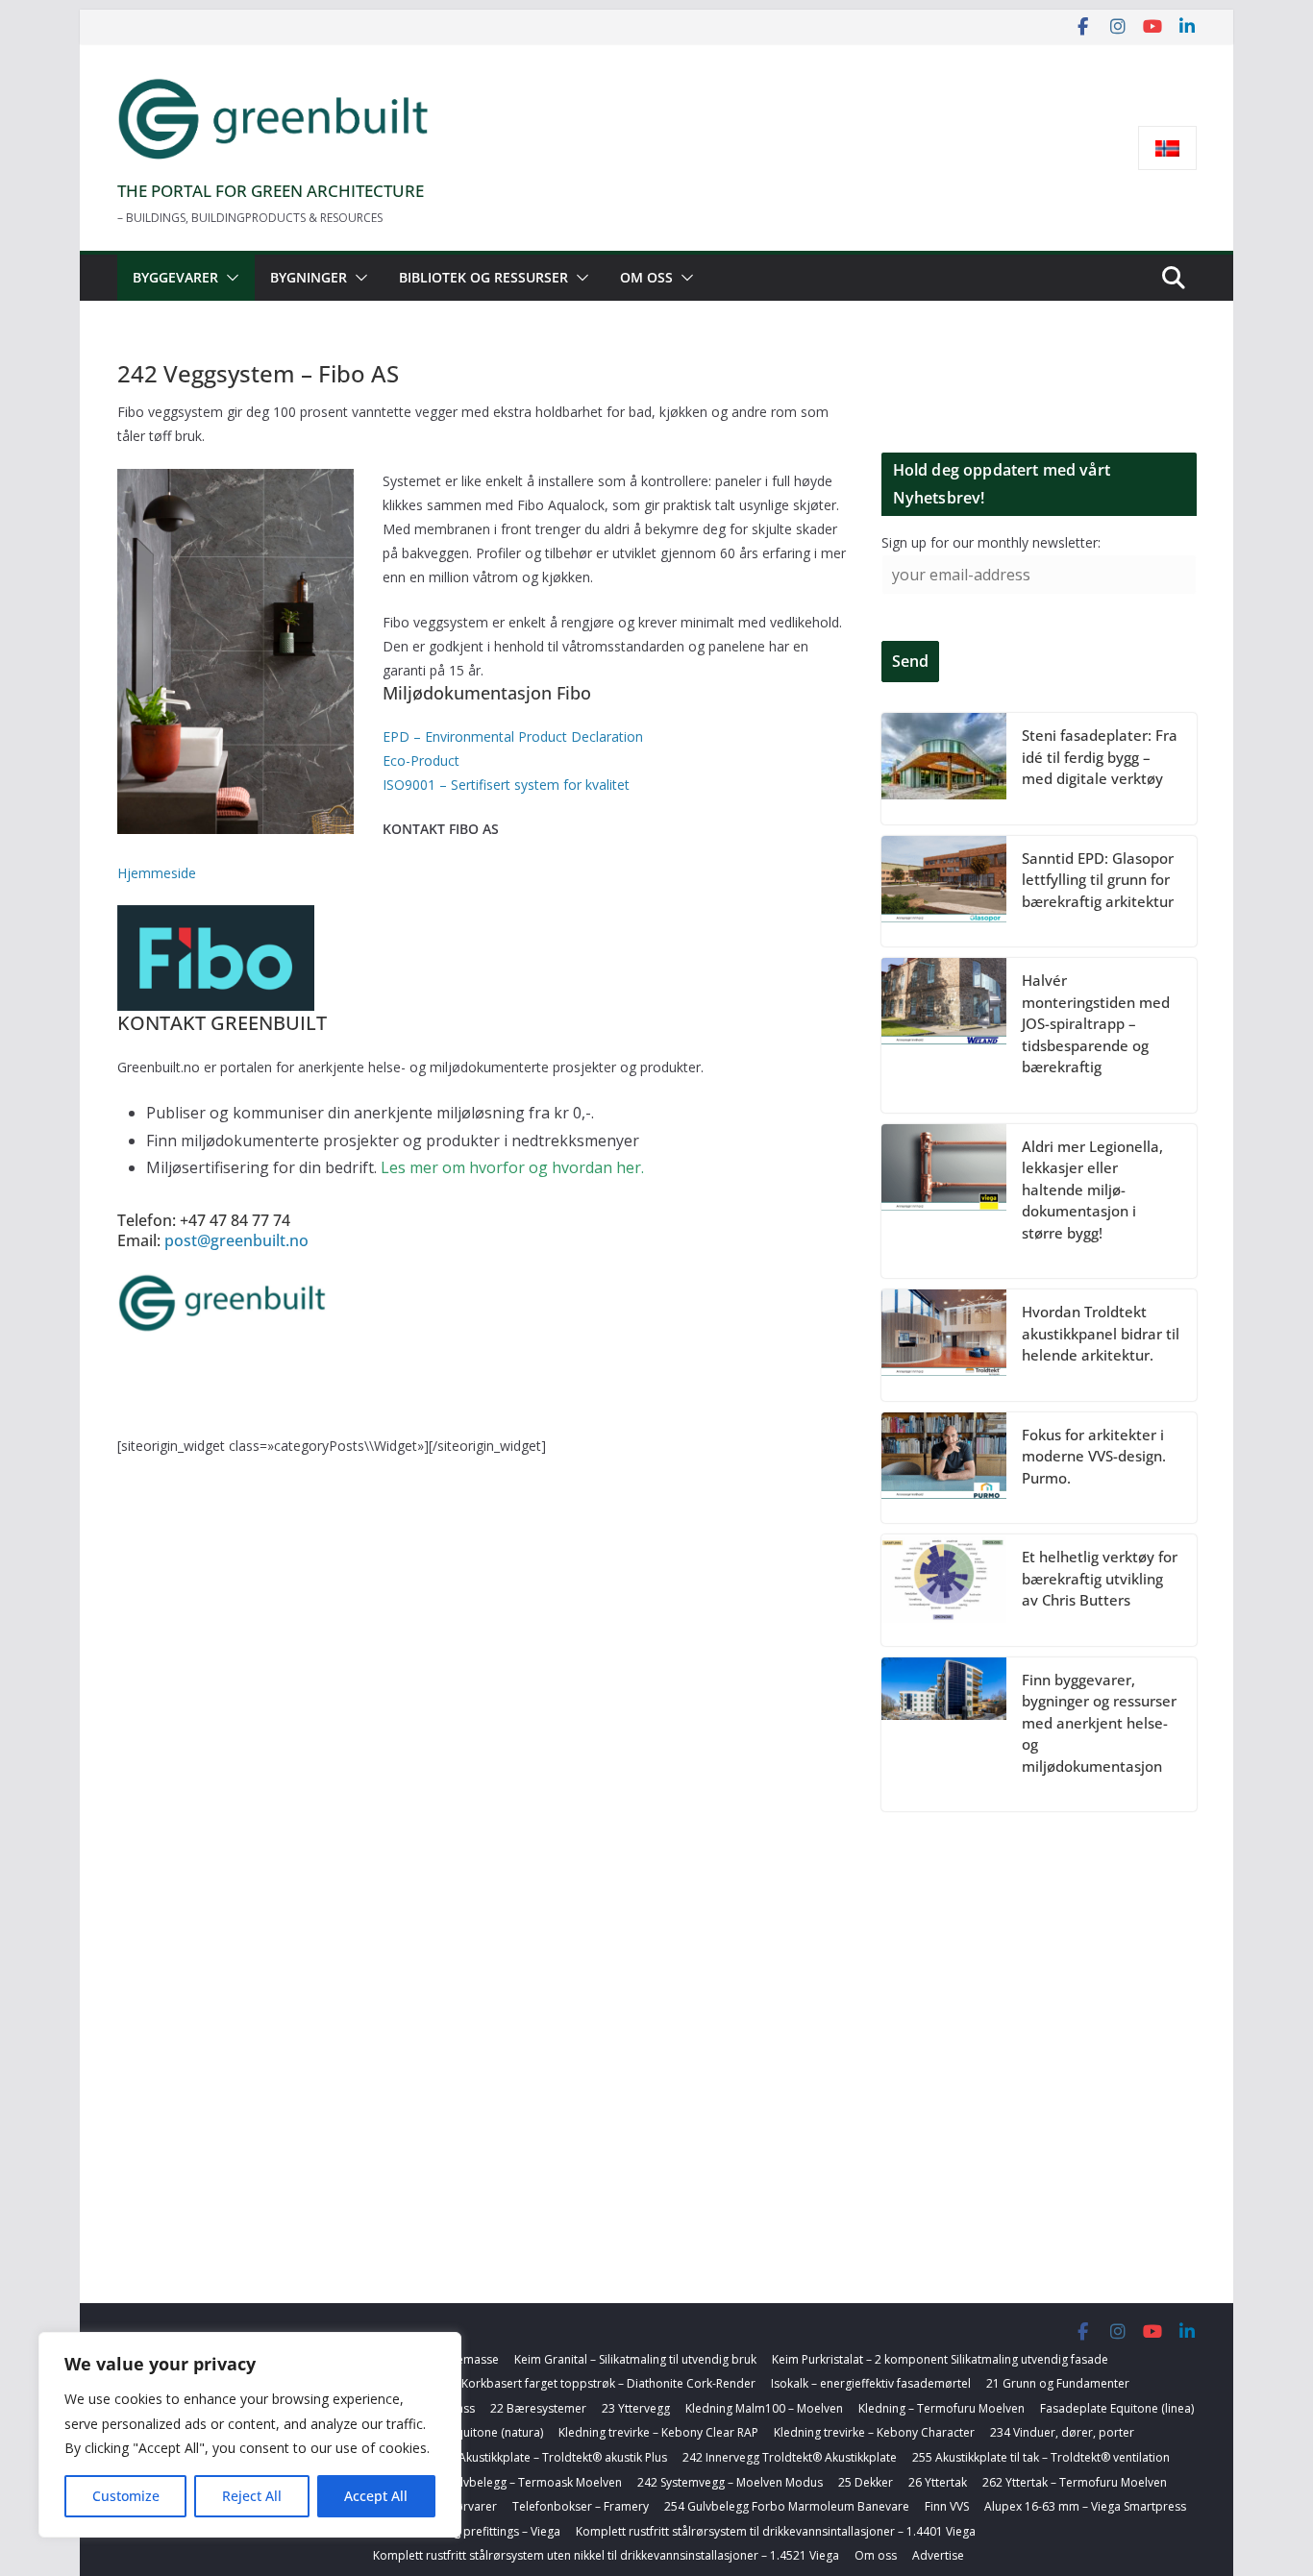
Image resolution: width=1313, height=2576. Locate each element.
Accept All (376, 2496)
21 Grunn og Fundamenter (1058, 2383)
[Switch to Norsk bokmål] (1167, 148)
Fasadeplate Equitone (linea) (1117, 2408)
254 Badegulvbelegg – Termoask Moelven (508, 2482)
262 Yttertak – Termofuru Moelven (1075, 2482)
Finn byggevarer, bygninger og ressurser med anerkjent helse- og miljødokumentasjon (1099, 1723)
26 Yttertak (938, 2482)
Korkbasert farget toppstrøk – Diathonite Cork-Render (608, 2383)
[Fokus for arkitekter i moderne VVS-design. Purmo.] (944, 1468)
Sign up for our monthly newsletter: (991, 542)
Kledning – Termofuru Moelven (941, 2408)
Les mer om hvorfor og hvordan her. (512, 1167)
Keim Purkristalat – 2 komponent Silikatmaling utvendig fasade (940, 2359)
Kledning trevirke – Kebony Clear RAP (658, 2432)
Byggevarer (175, 277)
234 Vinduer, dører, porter (1062, 2432)
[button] (229, 278)
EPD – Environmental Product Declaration (513, 736)
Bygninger (309, 277)
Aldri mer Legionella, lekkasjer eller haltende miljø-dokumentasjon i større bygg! (1092, 1190)
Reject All (252, 2496)
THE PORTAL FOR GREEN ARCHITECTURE (271, 191)
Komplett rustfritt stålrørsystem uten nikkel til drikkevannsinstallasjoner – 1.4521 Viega (606, 2555)
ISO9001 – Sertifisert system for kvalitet (506, 785)
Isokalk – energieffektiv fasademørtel (871, 2383)
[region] (250, 2435)
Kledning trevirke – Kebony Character (874, 2432)
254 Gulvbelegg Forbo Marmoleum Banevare (787, 2506)
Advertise (938, 2555)
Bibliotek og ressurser (483, 277)
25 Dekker (866, 2482)
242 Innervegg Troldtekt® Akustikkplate (790, 2457)
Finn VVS (947, 2506)
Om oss (646, 277)
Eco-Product (423, 761)
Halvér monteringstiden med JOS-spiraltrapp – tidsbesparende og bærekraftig (1096, 1023)
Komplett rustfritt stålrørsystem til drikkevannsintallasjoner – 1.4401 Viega (776, 2531)
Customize (126, 2496)
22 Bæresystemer (538, 2408)
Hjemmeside (157, 873)
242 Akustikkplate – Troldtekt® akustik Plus (551, 2457)
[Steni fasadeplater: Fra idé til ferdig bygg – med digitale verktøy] (944, 769)
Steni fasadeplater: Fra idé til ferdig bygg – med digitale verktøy (1100, 757)
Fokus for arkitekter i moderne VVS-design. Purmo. (1094, 1456)
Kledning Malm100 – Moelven (764, 2408)
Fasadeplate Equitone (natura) (461, 2432)
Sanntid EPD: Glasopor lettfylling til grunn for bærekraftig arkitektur (1098, 880)
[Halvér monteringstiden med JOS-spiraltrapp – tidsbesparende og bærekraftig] (944, 1035)
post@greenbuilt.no (235, 1240)
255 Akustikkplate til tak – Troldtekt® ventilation (1041, 2457)
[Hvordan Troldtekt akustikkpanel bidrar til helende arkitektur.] (944, 1345)
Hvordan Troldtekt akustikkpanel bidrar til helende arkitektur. (1101, 1333)
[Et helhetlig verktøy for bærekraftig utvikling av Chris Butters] (944, 1590)
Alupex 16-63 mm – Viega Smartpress (1085, 2506)
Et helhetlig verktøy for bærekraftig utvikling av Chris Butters (1100, 1578)
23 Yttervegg (636, 2408)
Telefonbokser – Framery (581, 2506)
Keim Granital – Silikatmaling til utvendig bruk (635, 2359)
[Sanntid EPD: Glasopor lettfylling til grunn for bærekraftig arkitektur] (944, 892)
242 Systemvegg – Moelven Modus (730, 2482)
